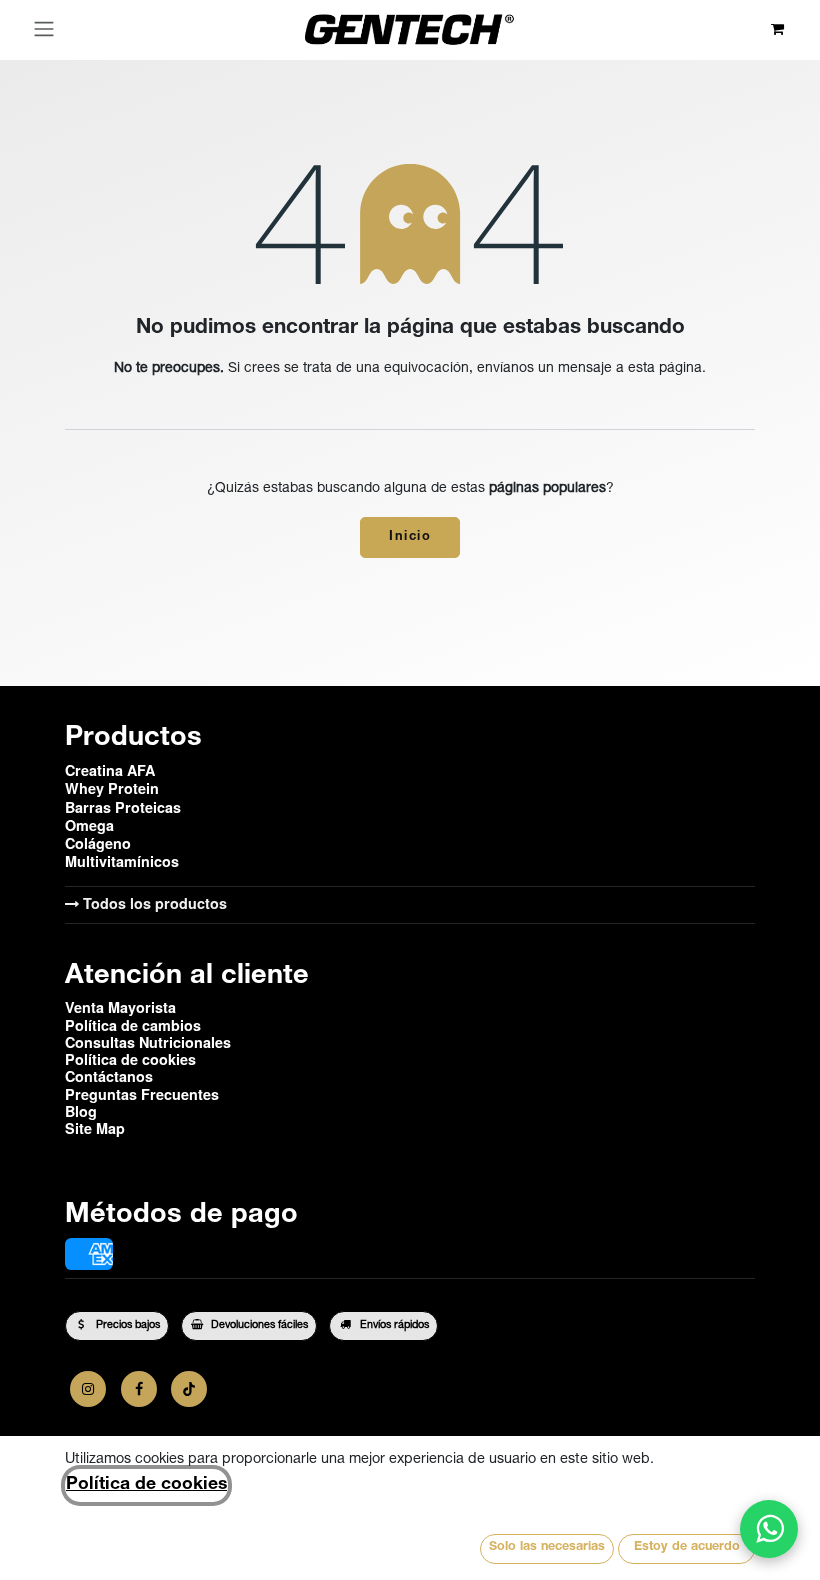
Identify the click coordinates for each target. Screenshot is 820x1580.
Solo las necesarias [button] (547, 1547)
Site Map (95, 1128)
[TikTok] (189, 1389)
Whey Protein (112, 788)
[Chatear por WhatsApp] (769, 1529)
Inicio (410, 537)
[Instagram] (88, 1389)
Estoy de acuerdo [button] (687, 1547)
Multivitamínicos (122, 861)
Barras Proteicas (123, 807)
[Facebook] (139, 1389)
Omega (89, 825)
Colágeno (98, 843)
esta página (665, 369)
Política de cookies (146, 1485)
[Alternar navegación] (44, 30)
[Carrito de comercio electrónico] (777, 29)
